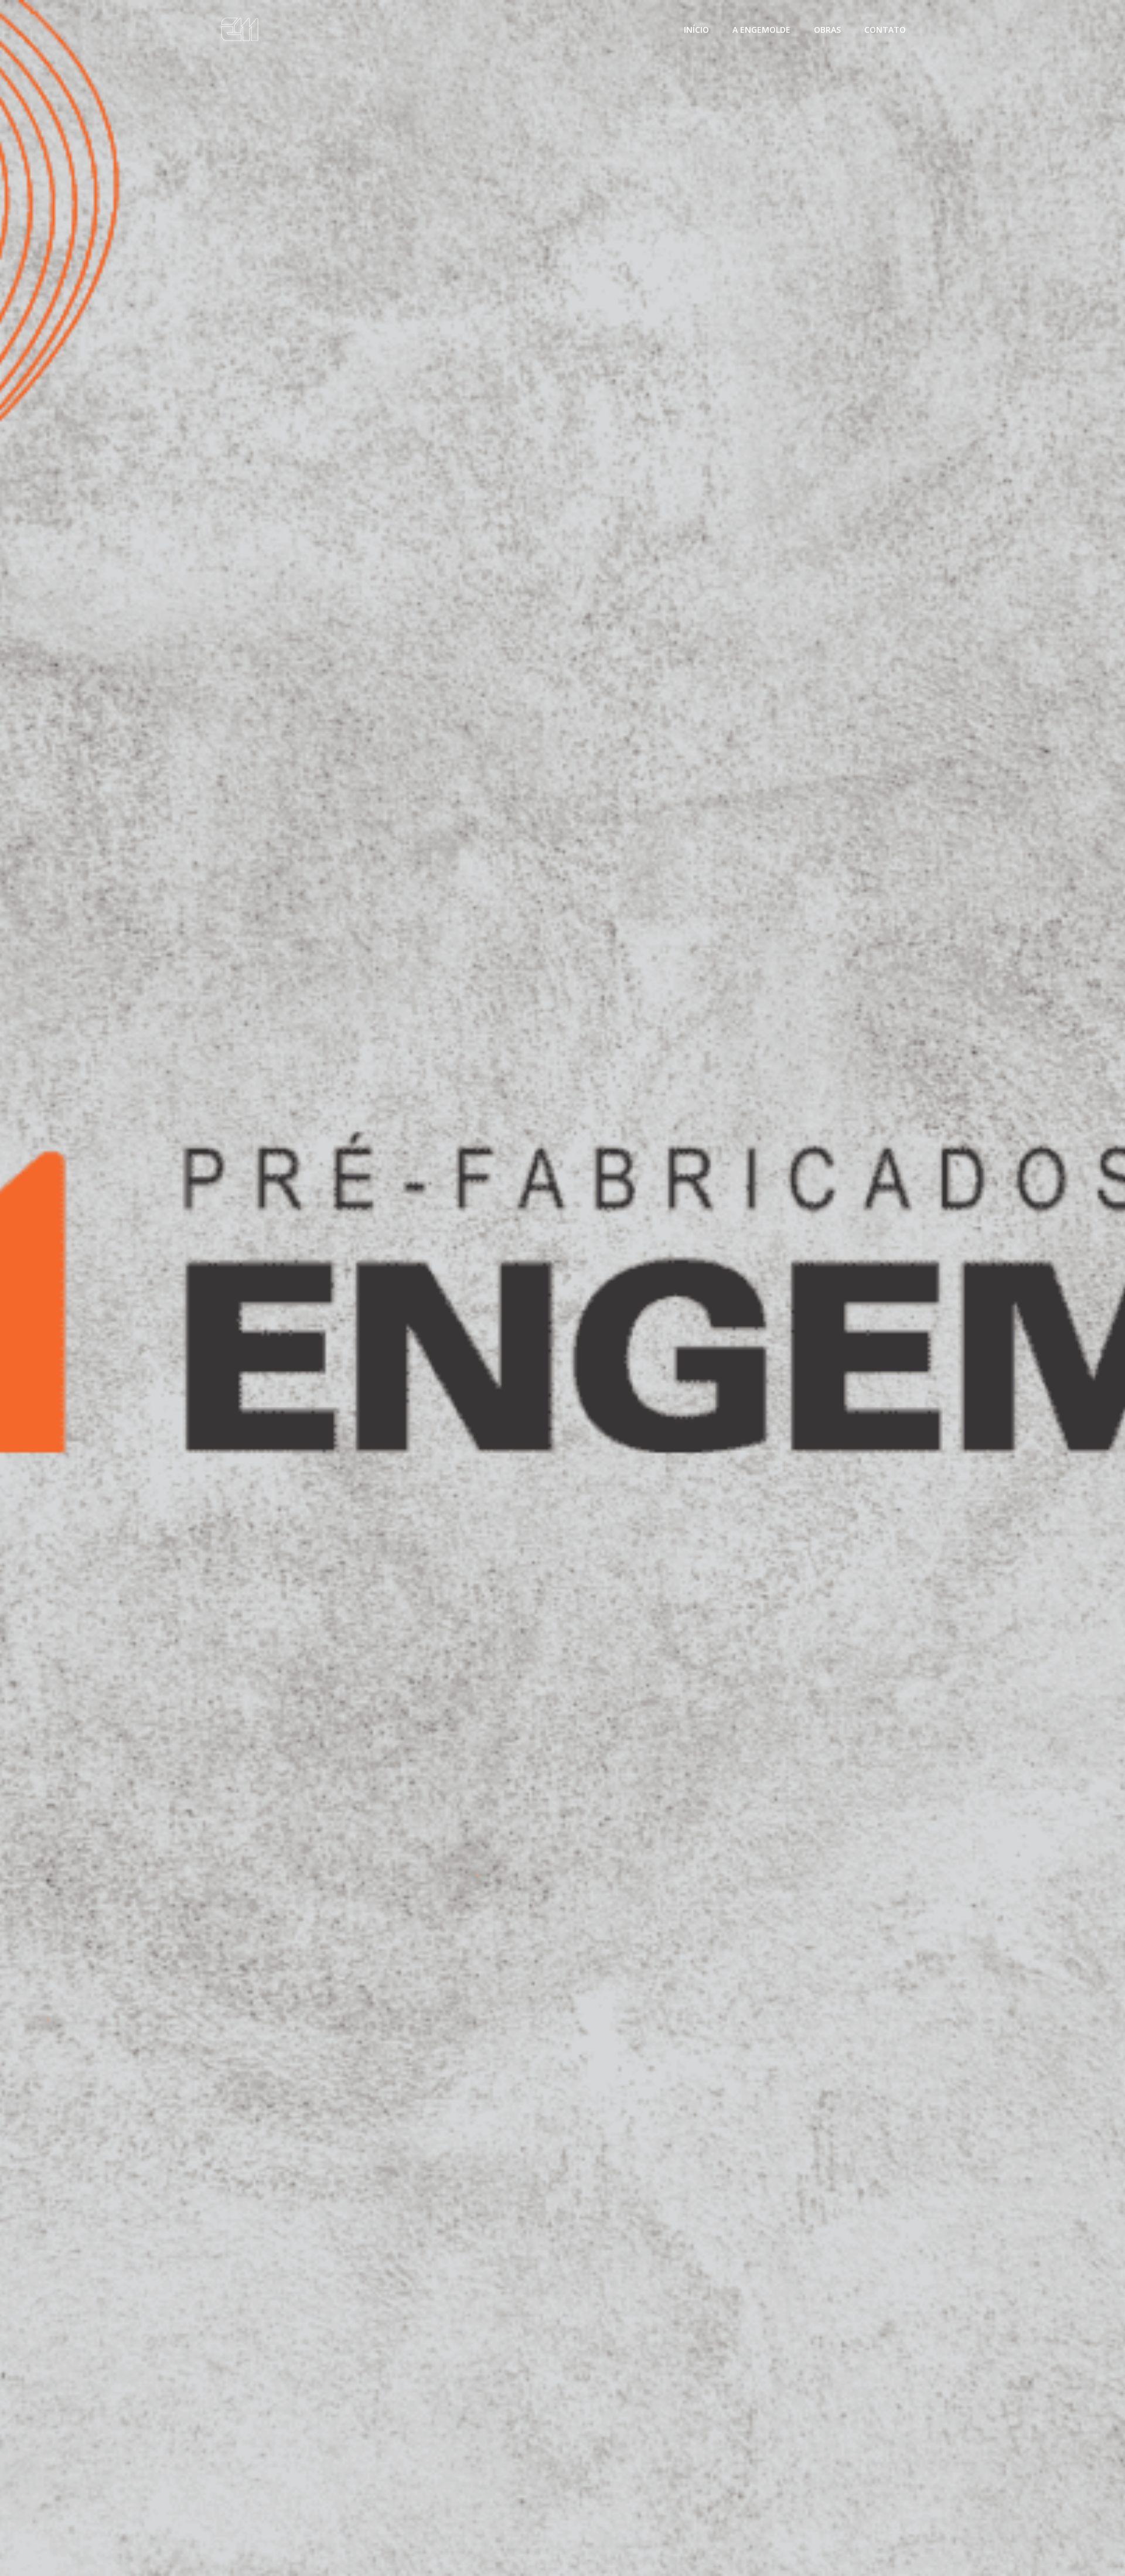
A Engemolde (761, 30)
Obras (827, 30)
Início (696, 30)
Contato (885, 30)
